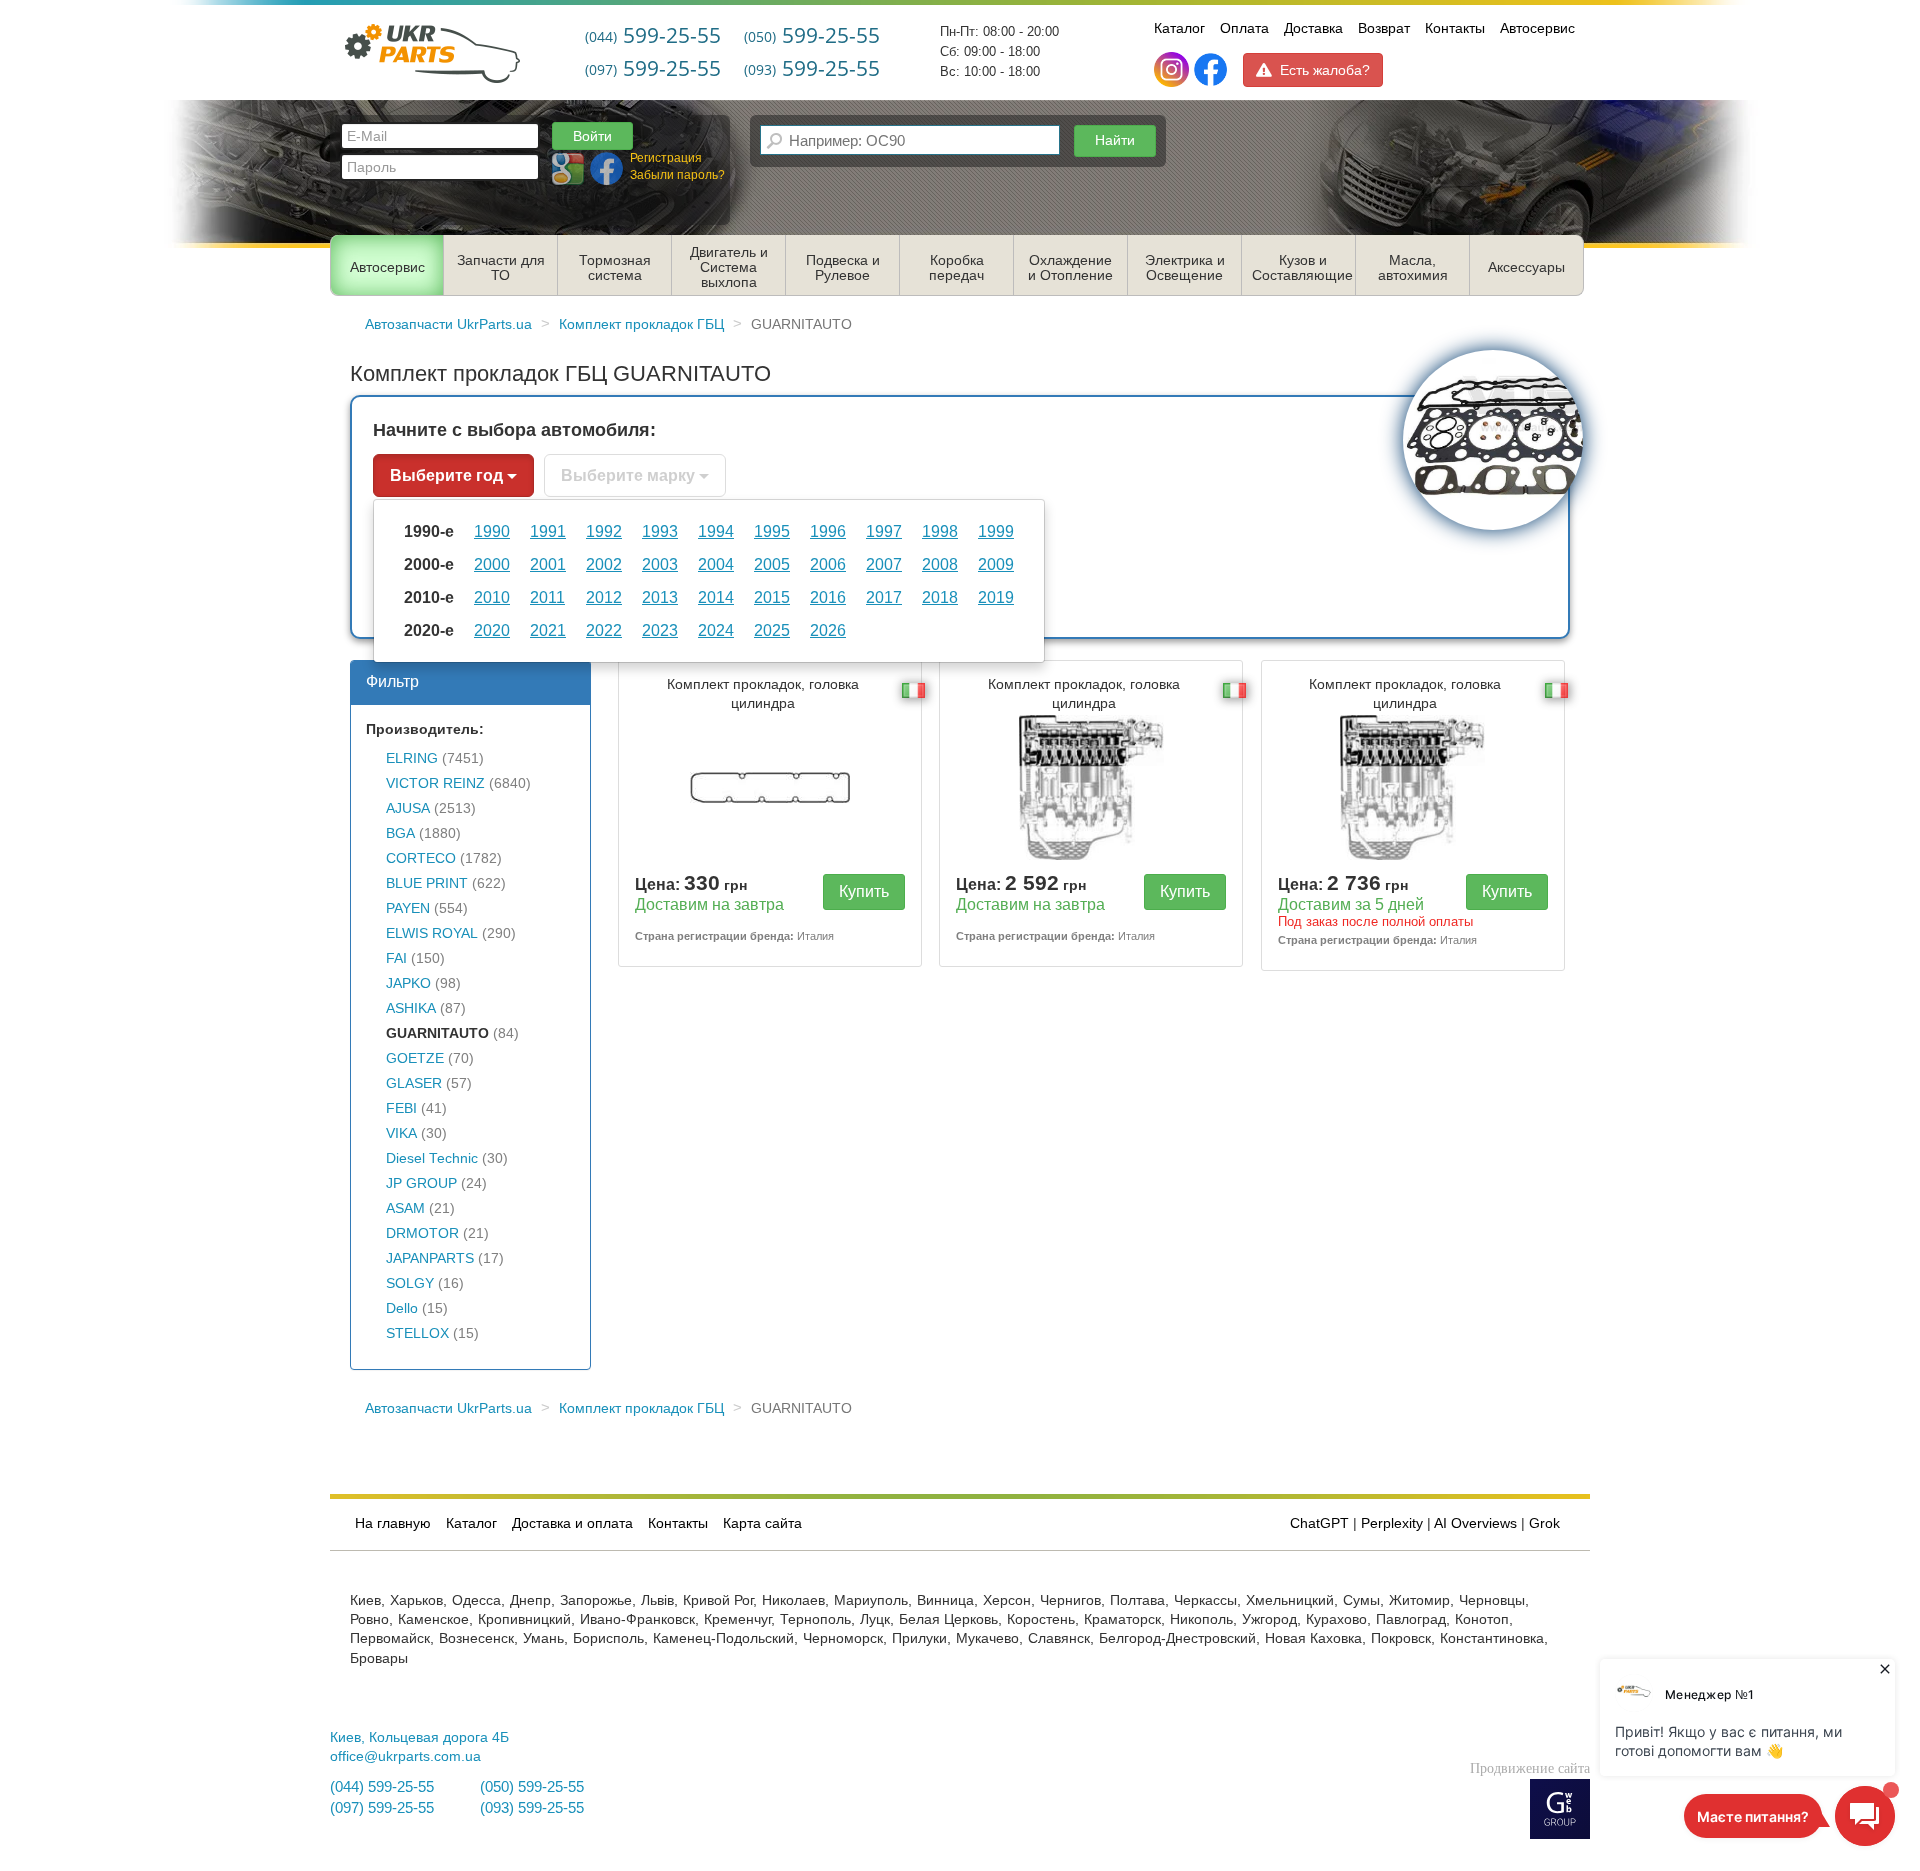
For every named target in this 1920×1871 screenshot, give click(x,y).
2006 (828, 564)
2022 (604, 630)
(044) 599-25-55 (382, 1787)
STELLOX (417, 1333)
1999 (996, 531)
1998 (940, 531)
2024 (716, 630)
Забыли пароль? (677, 175)
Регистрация (666, 158)
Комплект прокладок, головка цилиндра (763, 694)
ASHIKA (411, 1008)
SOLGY (410, 1283)
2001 (548, 564)
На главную (393, 1523)
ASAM (405, 1208)
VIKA (401, 1133)
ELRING (412, 758)
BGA (400, 833)
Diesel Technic (432, 1158)
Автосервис (1537, 28)
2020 (492, 630)
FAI (396, 958)
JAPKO (408, 983)
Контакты (1455, 28)
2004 (716, 564)
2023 (660, 630)
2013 (660, 597)
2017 (884, 597)
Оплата (1244, 28)
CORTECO (421, 858)
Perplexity (1392, 1523)
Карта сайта (762, 1523)
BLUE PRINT (427, 883)
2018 (940, 597)
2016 (828, 597)
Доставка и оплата (572, 1523)
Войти (592, 136)
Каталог (1179, 28)
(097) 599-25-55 (382, 1808)
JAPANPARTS (430, 1258)
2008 (940, 564)
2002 (604, 564)
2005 (772, 564)
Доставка (1313, 28)
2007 (884, 564)
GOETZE (415, 1058)
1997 (884, 531)
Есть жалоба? (1325, 70)
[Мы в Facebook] (1210, 70)
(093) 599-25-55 (532, 1808)
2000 (492, 564)
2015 (772, 597)
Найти (1115, 140)
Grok (1544, 1523)
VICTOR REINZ (435, 783)
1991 (548, 531)
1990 (492, 531)
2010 (492, 597)
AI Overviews (1475, 1523)
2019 (996, 597)
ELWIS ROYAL (432, 933)
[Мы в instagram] (1173, 70)
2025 (772, 630)
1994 (716, 531)
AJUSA (408, 808)
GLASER (414, 1083)
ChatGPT (1319, 1523)
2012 (604, 597)
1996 (828, 531)
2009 (996, 564)
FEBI (401, 1108)
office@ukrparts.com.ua (405, 1756)
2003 (660, 564)
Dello (402, 1308)
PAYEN (408, 908)
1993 (660, 531)
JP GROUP (421, 1183)
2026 (828, 630)
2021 (548, 630)
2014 (716, 597)
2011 (547, 597)
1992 (604, 531)
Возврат (1384, 28)
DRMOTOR (422, 1233)
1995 (772, 531)
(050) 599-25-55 (532, 1787)
